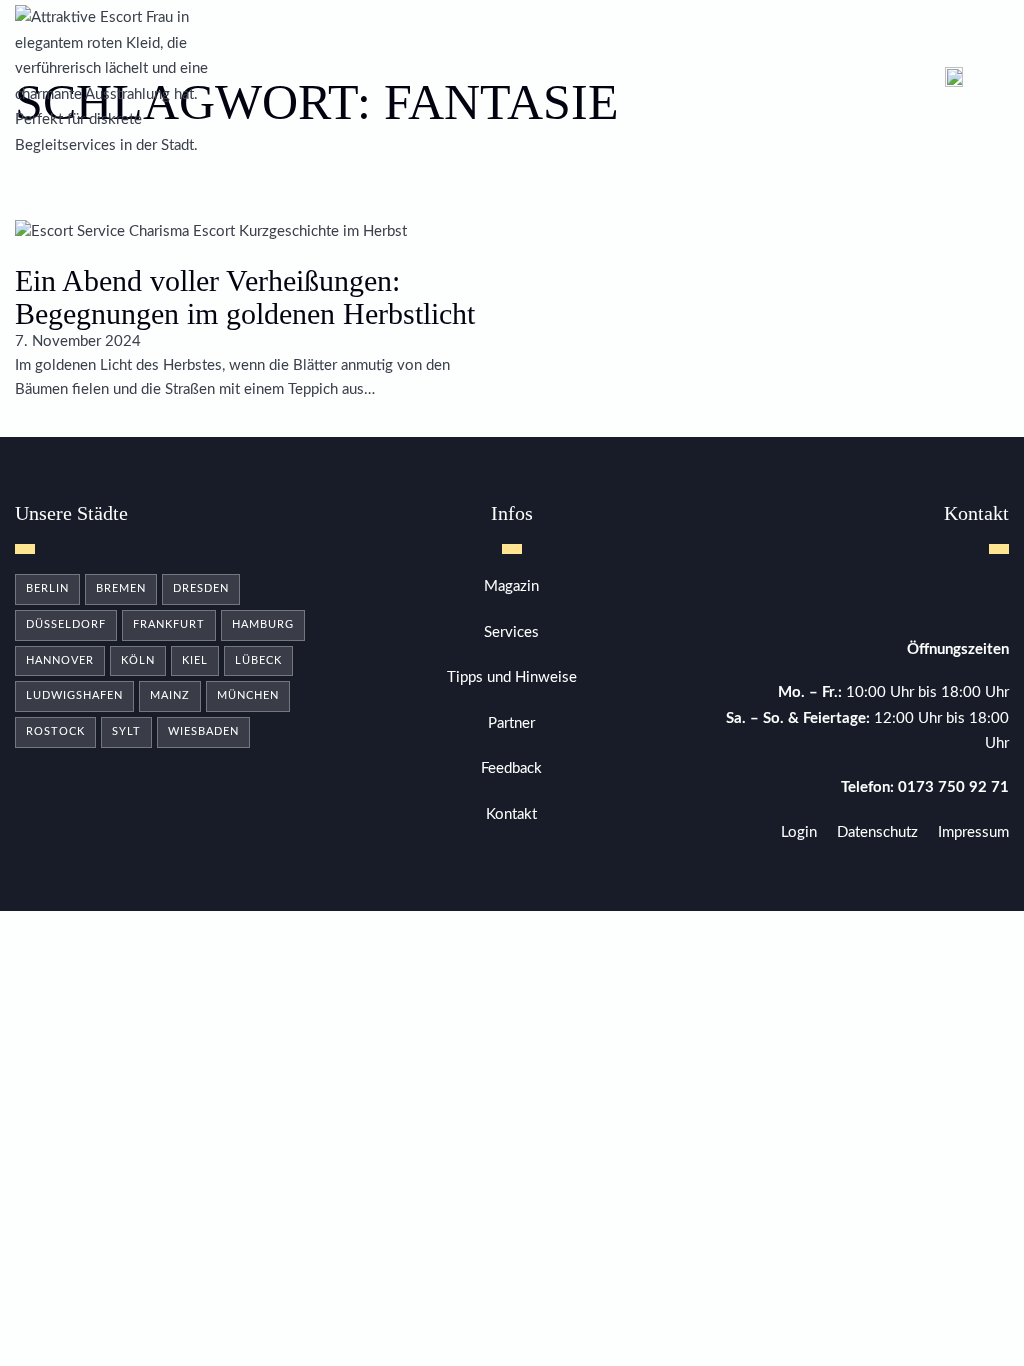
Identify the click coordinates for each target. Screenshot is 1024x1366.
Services (511, 632)
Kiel (195, 660)
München (248, 695)
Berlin (47, 588)
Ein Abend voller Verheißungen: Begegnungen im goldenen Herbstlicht (245, 297)
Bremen (121, 588)
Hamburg (263, 624)
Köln (138, 660)
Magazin (697, 82)
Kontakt (779, 82)
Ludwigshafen (74, 695)
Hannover (60, 660)
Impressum (973, 832)
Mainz (170, 695)
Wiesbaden (203, 731)
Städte (271, 82)
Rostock (55, 731)
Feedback (511, 768)
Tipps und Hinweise (512, 677)
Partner (511, 723)
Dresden (201, 588)
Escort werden (588, 82)
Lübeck (258, 660)
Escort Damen (369, 82)
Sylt (126, 731)
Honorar (476, 82)
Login (799, 832)
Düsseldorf (66, 624)
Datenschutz (877, 832)
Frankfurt (169, 624)
